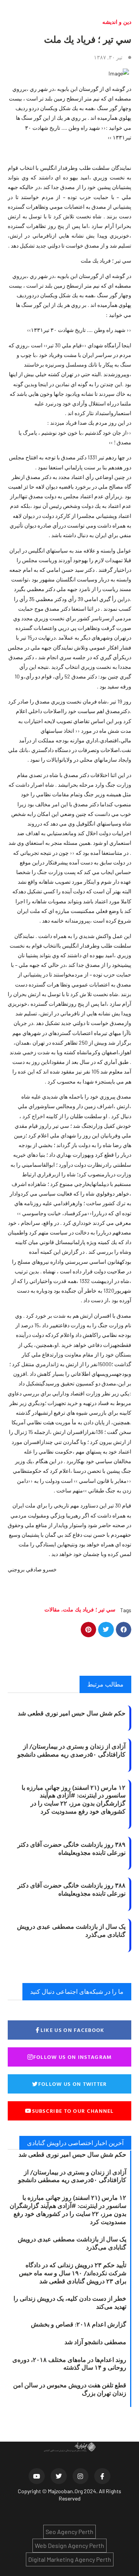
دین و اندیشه (117, 22)
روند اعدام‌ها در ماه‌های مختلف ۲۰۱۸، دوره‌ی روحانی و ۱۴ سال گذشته (69, 2364)
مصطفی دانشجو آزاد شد (95, 2342)
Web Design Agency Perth (69, 2545)
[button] (124, 1630)
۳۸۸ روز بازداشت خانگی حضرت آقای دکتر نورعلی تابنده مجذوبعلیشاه (71, 1889)
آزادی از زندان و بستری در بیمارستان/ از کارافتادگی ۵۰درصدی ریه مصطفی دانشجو (71, 1750)
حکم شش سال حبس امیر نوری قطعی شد (72, 1713)
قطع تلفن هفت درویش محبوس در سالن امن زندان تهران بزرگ (70, 2389)
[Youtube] (37, 2476)
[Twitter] (59, 2476)
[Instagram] (81, 2476)
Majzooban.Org (65, 2491)
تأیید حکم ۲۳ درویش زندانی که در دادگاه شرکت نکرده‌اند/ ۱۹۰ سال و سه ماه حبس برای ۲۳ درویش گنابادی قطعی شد (73, 2273)
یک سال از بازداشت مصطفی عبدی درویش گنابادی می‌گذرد (71, 1930)
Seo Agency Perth (69, 2532)
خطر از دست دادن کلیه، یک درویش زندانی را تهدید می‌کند (70, 2302)
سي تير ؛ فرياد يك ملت (89, 1609)
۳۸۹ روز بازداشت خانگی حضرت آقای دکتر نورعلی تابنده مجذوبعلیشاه (71, 1848)
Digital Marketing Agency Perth (70, 2559)
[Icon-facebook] (102, 2476)
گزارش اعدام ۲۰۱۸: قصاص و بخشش (79, 2324)
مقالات (52, 1609)
